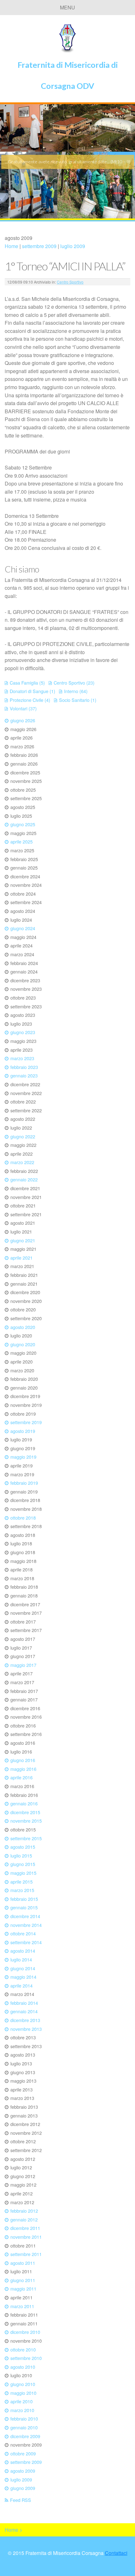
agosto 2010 (23, 2367)
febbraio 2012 (24, 2211)
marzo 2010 (22, 2410)
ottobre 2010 (23, 2349)
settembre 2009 (39, 246)
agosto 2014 (23, 1951)
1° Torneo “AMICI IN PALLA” (65, 266)
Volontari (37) (23, 708)
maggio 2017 (23, 1665)
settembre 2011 (26, 2254)
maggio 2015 (23, 1873)
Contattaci (116, 2553)
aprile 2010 (22, 2401)
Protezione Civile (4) (30, 700)
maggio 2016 (23, 1769)
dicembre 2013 (25, 2020)
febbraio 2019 (24, 1483)
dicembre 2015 (25, 1812)
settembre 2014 (26, 1942)
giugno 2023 (23, 1032)
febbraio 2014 (24, 2003)
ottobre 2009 (23, 2453)
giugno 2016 (23, 1760)
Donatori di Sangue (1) (32, 691)
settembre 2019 (26, 1422)
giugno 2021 (23, 1240)
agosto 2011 (23, 2263)
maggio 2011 (23, 2289)
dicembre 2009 (25, 2436)
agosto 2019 (23, 1431)
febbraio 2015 (24, 1899)
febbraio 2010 (24, 2419)
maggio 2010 (23, 2393)
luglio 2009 (73, 246)
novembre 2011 (26, 2237)
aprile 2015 (22, 1882)
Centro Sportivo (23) (74, 683)
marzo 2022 (22, 1162)
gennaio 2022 (24, 1179)
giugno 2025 (23, 824)
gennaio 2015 (24, 1907)
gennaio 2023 (24, 1075)
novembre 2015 (26, 1821)
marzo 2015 (22, 1890)
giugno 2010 (23, 2384)
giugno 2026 (23, 720)
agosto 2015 (23, 1847)
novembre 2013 (26, 2029)
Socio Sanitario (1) (78, 700)
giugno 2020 (23, 1344)
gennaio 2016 (24, 1803)
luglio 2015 (21, 1855)
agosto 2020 (23, 1327)
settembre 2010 (26, 2358)
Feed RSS (21, 2500)
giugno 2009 (23, 2488)
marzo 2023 (22, 1058)
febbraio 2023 (24, 1067)
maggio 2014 (23, 1977)
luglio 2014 (21, 1959)
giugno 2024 (23, 928)
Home (11, 246)
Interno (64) (76, 691)
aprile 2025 (22, 841)
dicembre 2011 (25, 2228)
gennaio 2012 (24, 2219)
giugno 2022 (23, 1136)
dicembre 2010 (25, 2332)
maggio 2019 (23, 1457)
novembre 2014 (26, 1925)
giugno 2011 (23, 2280)
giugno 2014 (23, 1968)
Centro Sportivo (70, 282)
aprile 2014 (22, 1985)
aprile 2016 (22, 1777)
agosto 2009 (23, 2471)
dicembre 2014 (25, 1916)
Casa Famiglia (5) (27, 683)
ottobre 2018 (23, 1518)
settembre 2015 (26, 1838)
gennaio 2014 (24, 2011)
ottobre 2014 (23, 1933)
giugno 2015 (23, 1864)
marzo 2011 (22, 2306)
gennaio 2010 (24, 2427)
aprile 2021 (22, 1258)
